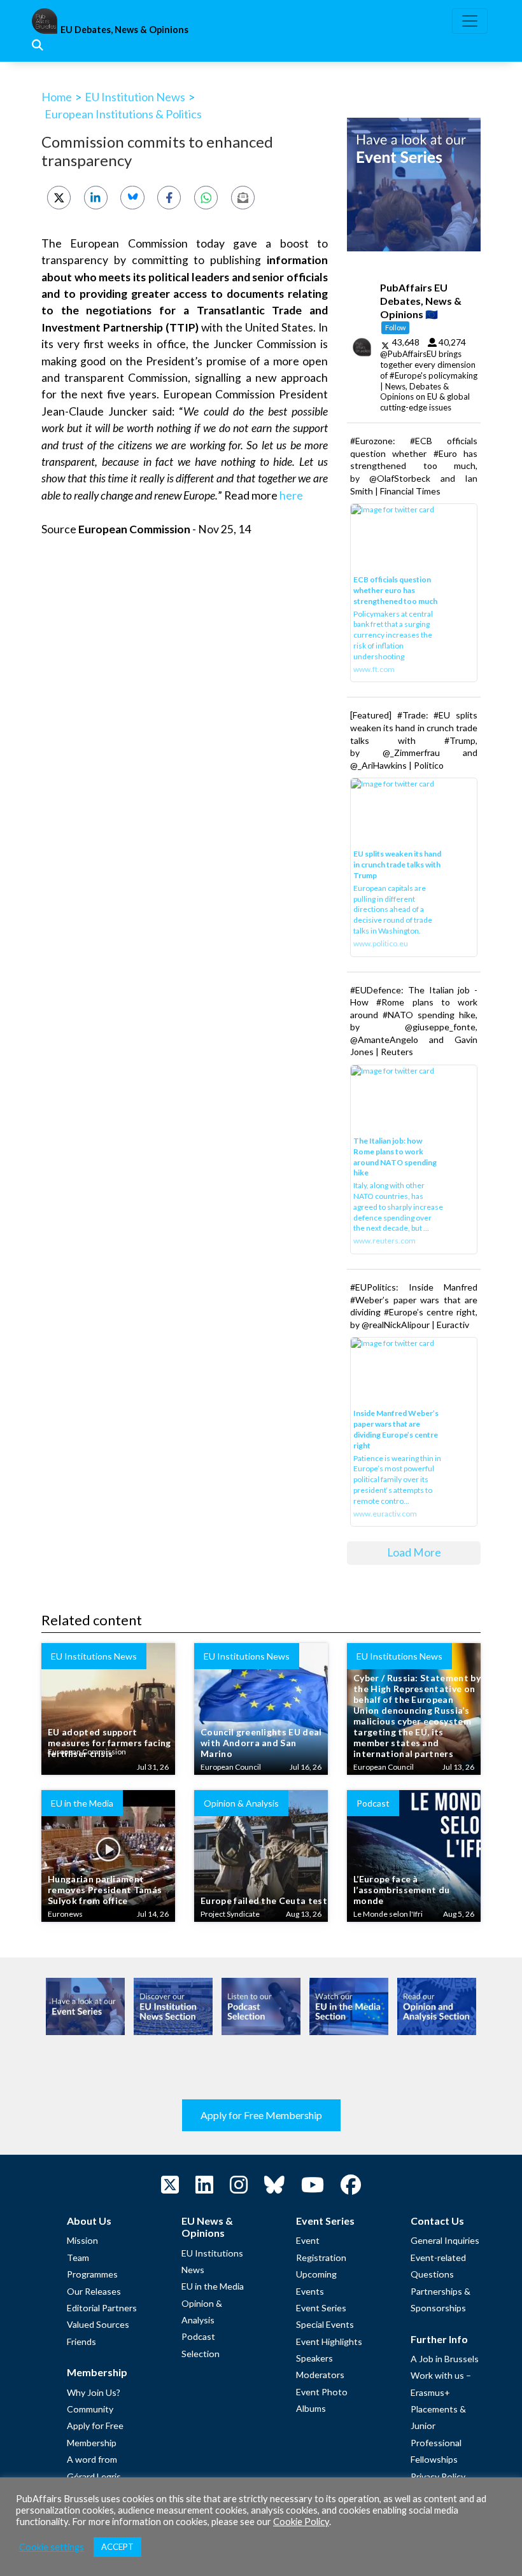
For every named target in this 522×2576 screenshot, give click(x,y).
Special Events (325, 2324)
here (291, 495)
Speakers (314, 2358)
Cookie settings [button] (52, 2547)
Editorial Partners (102, 2308)
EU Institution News (135, 97)
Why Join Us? (94, 2392)
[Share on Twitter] (59, 198)
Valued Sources (98, 2324)
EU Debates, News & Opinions (124, 30)
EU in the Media (213, 2286)
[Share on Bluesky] (132, 198)
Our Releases (94, 2291)
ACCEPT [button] (117, 2547)
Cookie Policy (301, 2522)
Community (90, 2409)
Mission (82, 2240)
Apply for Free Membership (261, 2115)
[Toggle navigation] (470, 21)
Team (78, 2257)
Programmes (92, 2274)
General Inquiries (445, 2240)
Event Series (321, 2308)
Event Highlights (329, 2341)
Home (57, 97)
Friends (81, 2341)
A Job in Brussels (445, 2359)
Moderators (320, 2375)
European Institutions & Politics (123, 114)
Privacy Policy (438, 2476)
